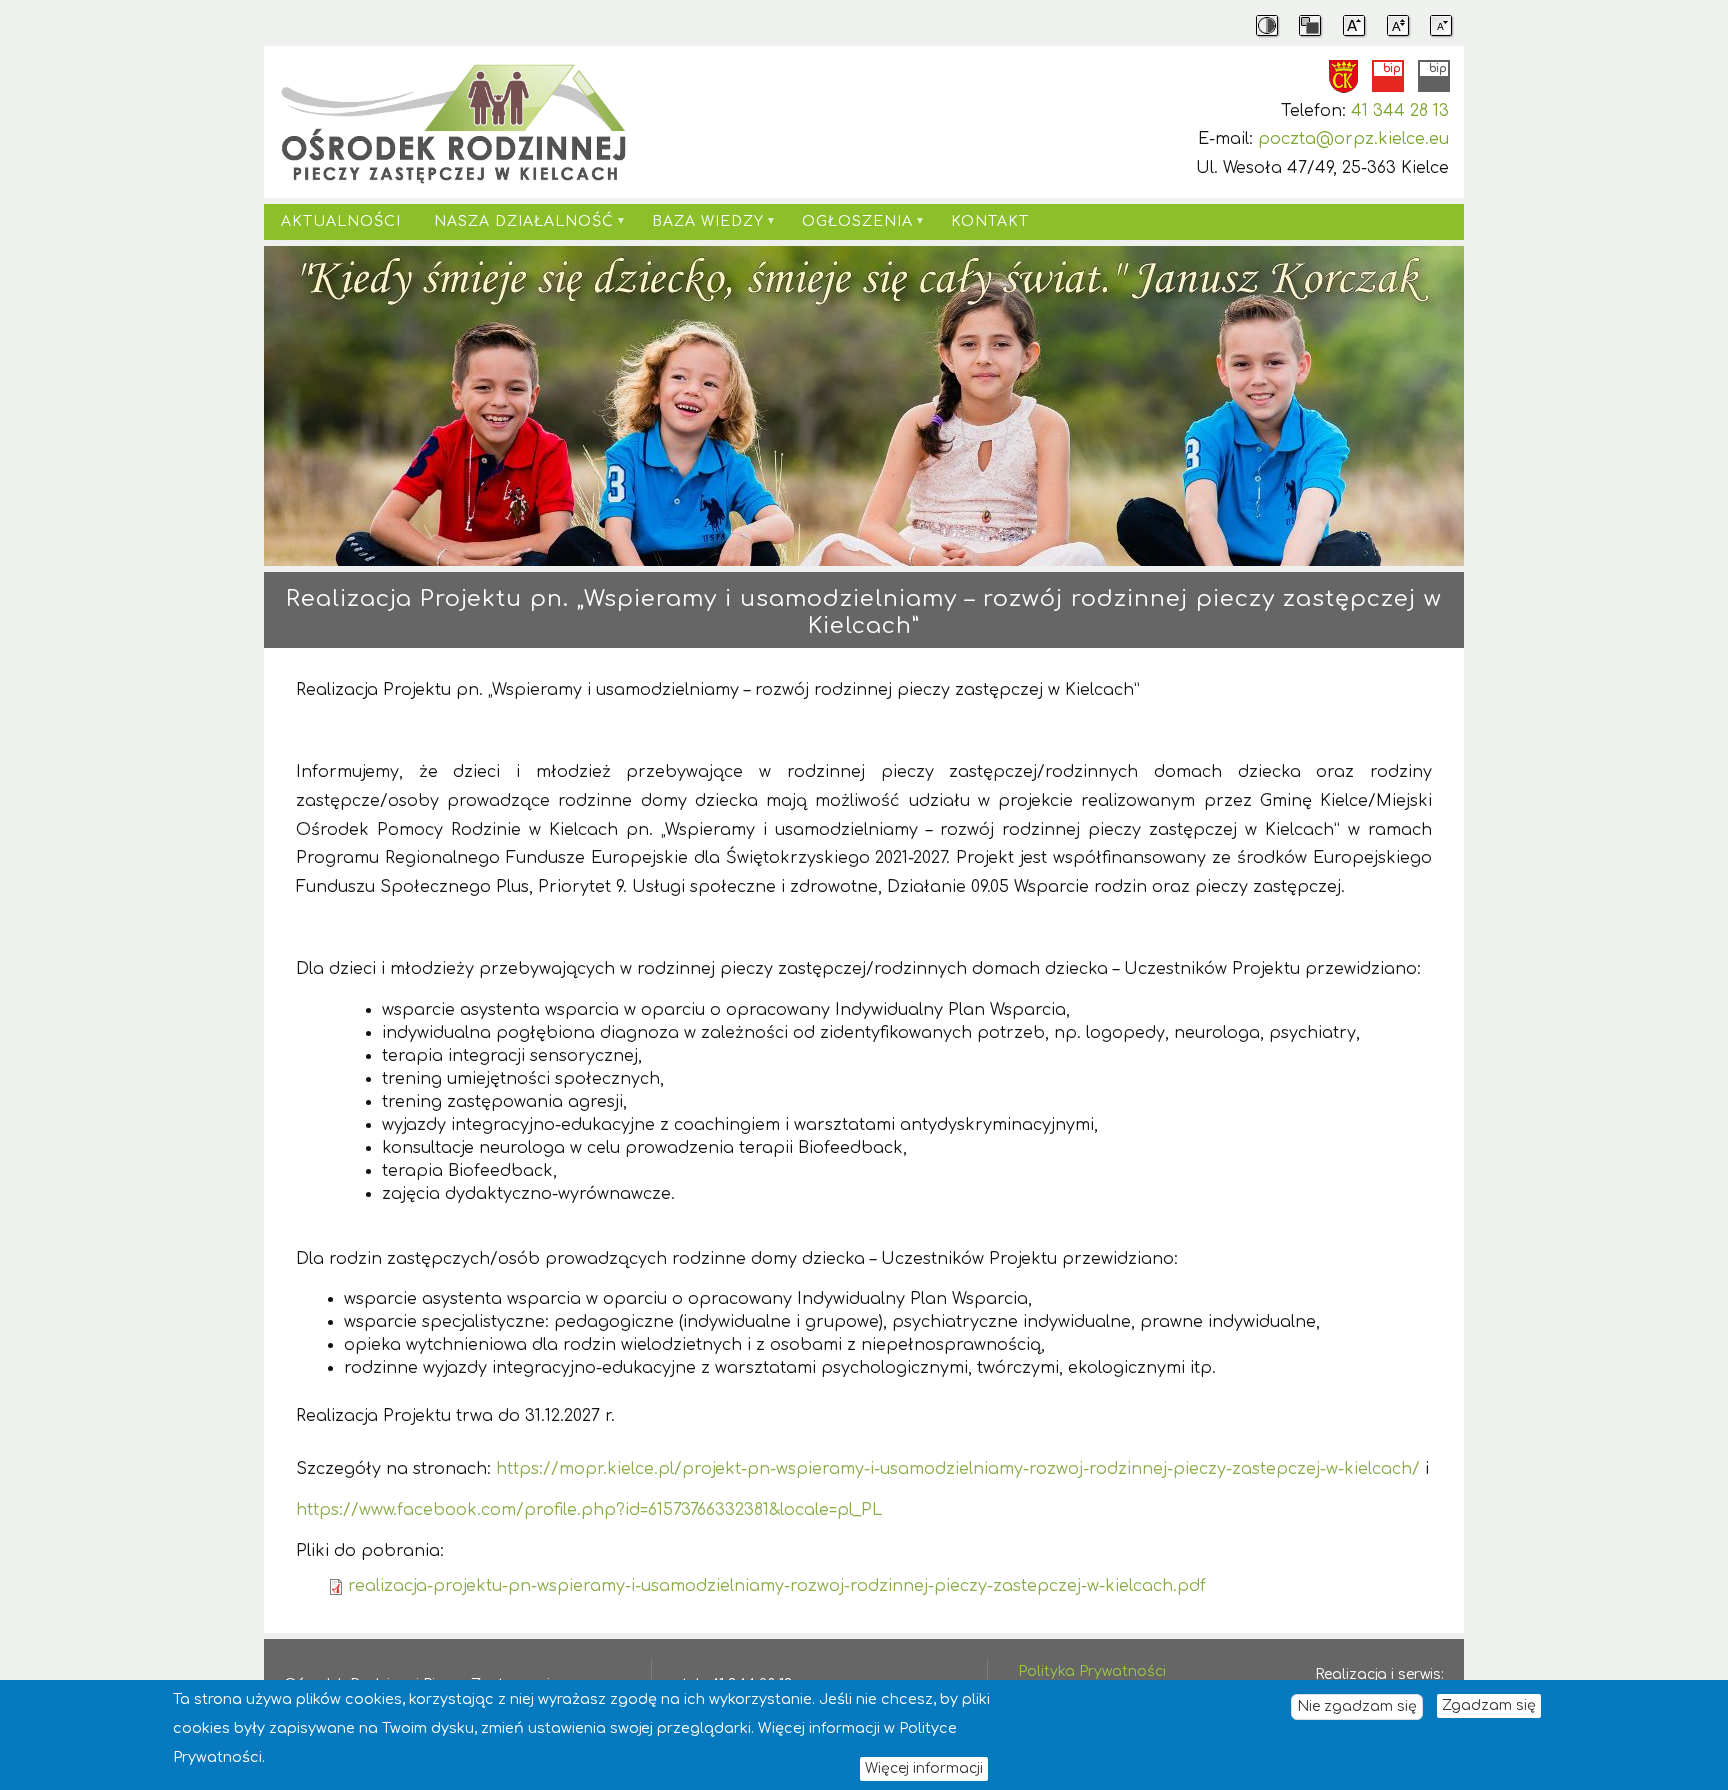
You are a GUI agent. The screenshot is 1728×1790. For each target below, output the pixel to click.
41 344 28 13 (1400, 111)
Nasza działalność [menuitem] (516, 227)
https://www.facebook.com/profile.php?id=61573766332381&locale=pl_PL (589, 1510)
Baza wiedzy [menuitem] (699, 227)
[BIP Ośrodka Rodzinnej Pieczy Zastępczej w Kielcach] (1388, 76)
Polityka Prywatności (1092, 1671)
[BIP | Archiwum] (1434, 76)
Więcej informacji (924, 1767)
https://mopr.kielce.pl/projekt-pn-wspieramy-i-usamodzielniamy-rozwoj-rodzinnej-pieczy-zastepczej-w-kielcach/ (958, 1469)
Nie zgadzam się (1357, 1706)
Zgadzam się (1489, 1705)
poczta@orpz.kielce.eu (1353, 139)
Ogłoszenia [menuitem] (849, 227)
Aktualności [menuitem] (341, 221)
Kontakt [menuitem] (990, 221)
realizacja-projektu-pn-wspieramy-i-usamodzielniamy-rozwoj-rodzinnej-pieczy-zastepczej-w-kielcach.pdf (777, 1586)
